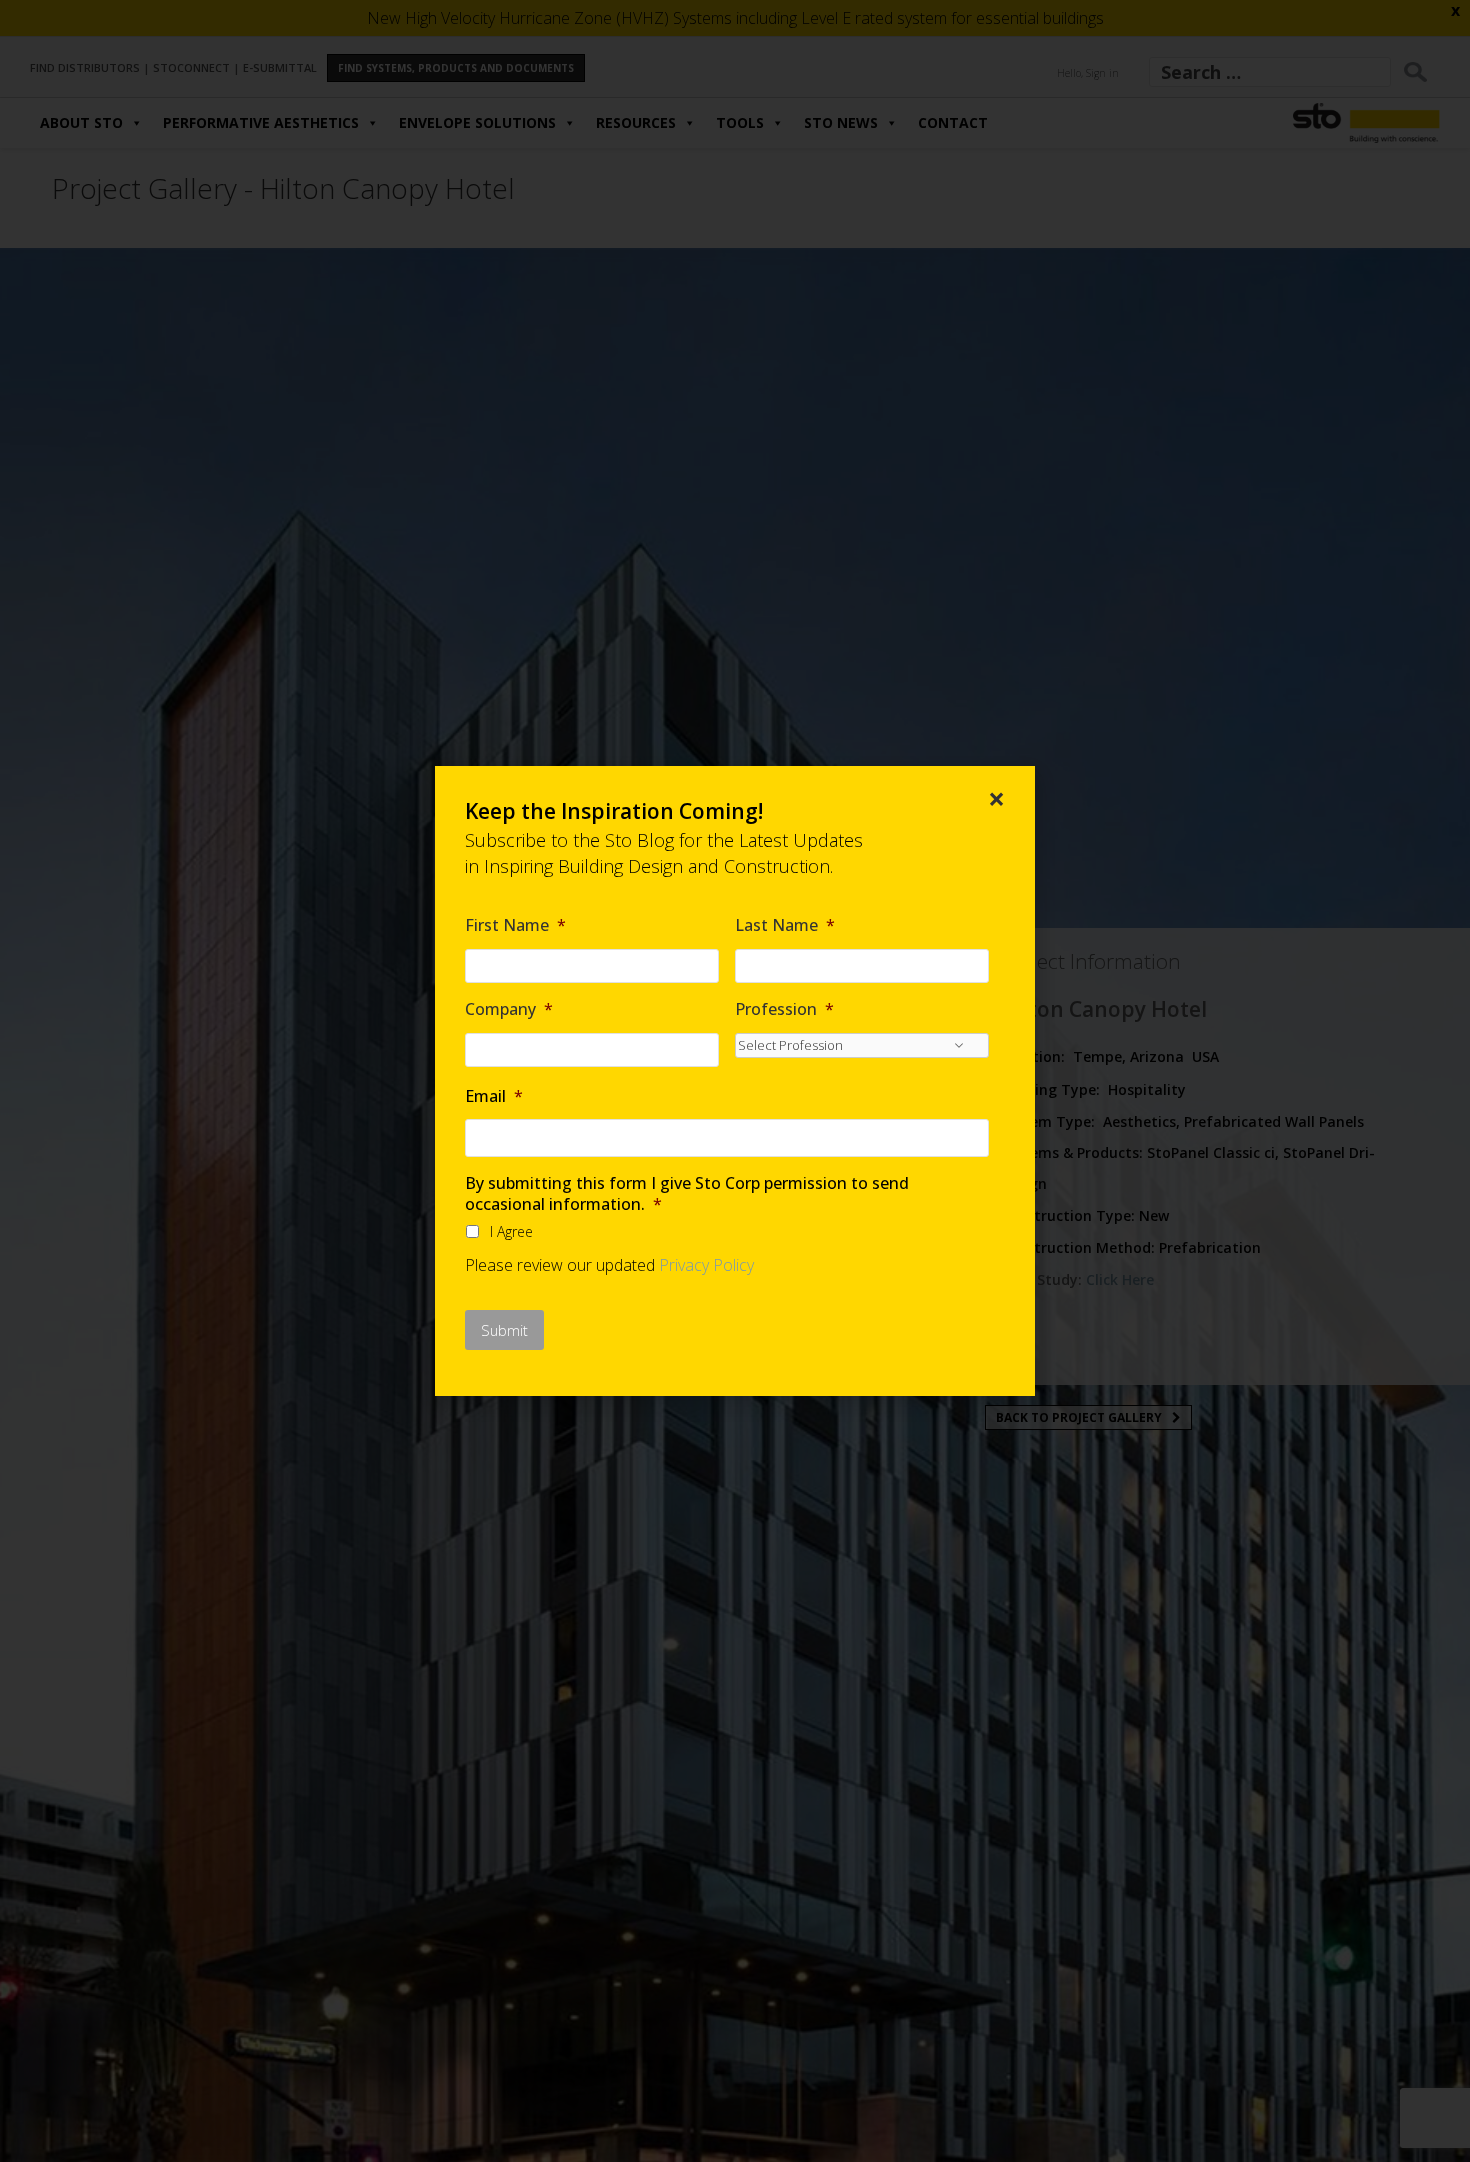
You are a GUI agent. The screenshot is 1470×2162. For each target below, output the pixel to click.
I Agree (511, 1231)
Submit (504, 1330)
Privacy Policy (706, 1265)
